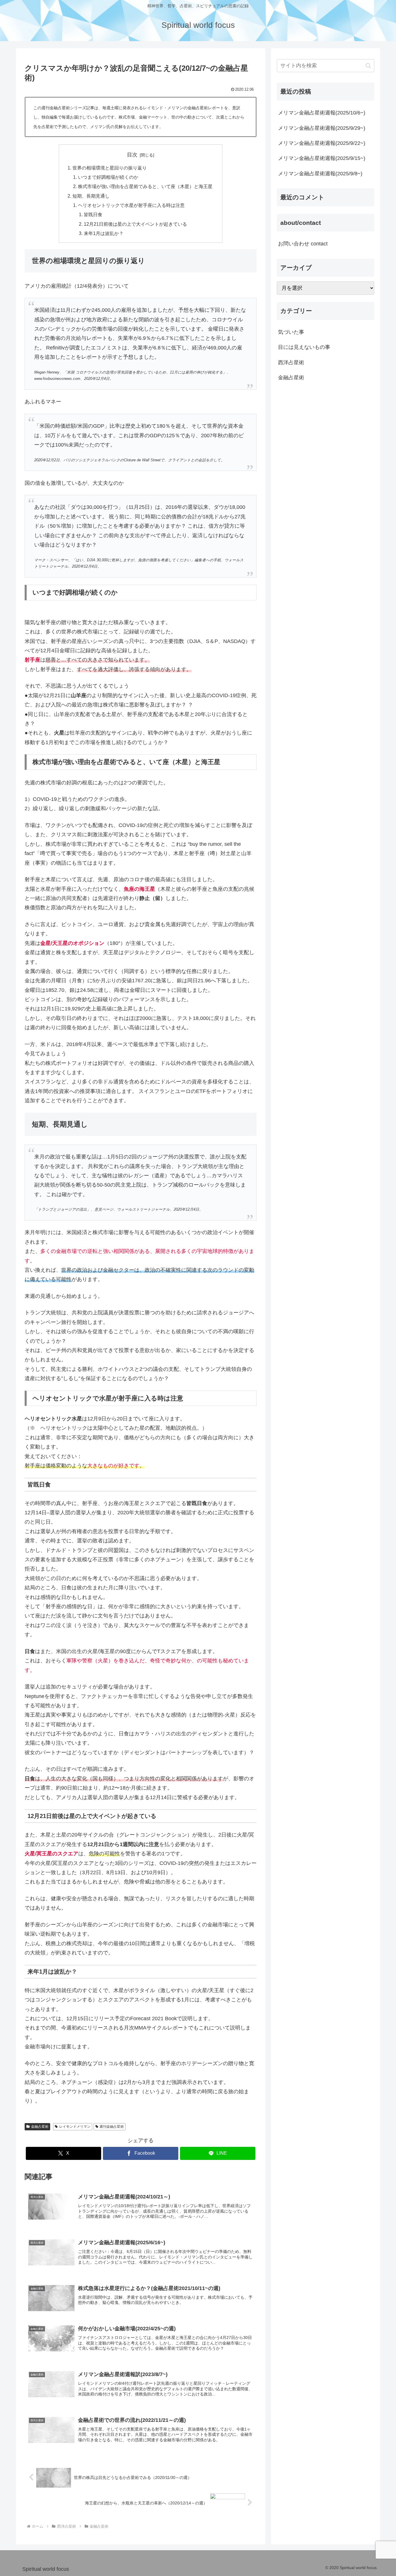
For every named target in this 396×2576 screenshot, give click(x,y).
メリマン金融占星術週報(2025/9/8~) (320, 174)
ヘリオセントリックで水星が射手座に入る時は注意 (131, 205)
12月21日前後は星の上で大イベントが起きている (135, 224)
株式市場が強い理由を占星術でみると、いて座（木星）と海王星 (145, 186)
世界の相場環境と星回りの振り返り (110, 168)
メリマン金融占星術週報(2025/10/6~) (322, 113)
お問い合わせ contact (303, 244)
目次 (132, 155)
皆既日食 (93, 214)
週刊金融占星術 (112, 2127)
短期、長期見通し (91, 196)
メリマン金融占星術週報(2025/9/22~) (322, 143)
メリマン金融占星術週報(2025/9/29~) (322, 128)
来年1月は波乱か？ (104, 233)
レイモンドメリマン (75, 2127)
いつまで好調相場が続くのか (108, 177)
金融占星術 (40, 2127)
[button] (368, 66)
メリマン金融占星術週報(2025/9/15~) (322, 158)
